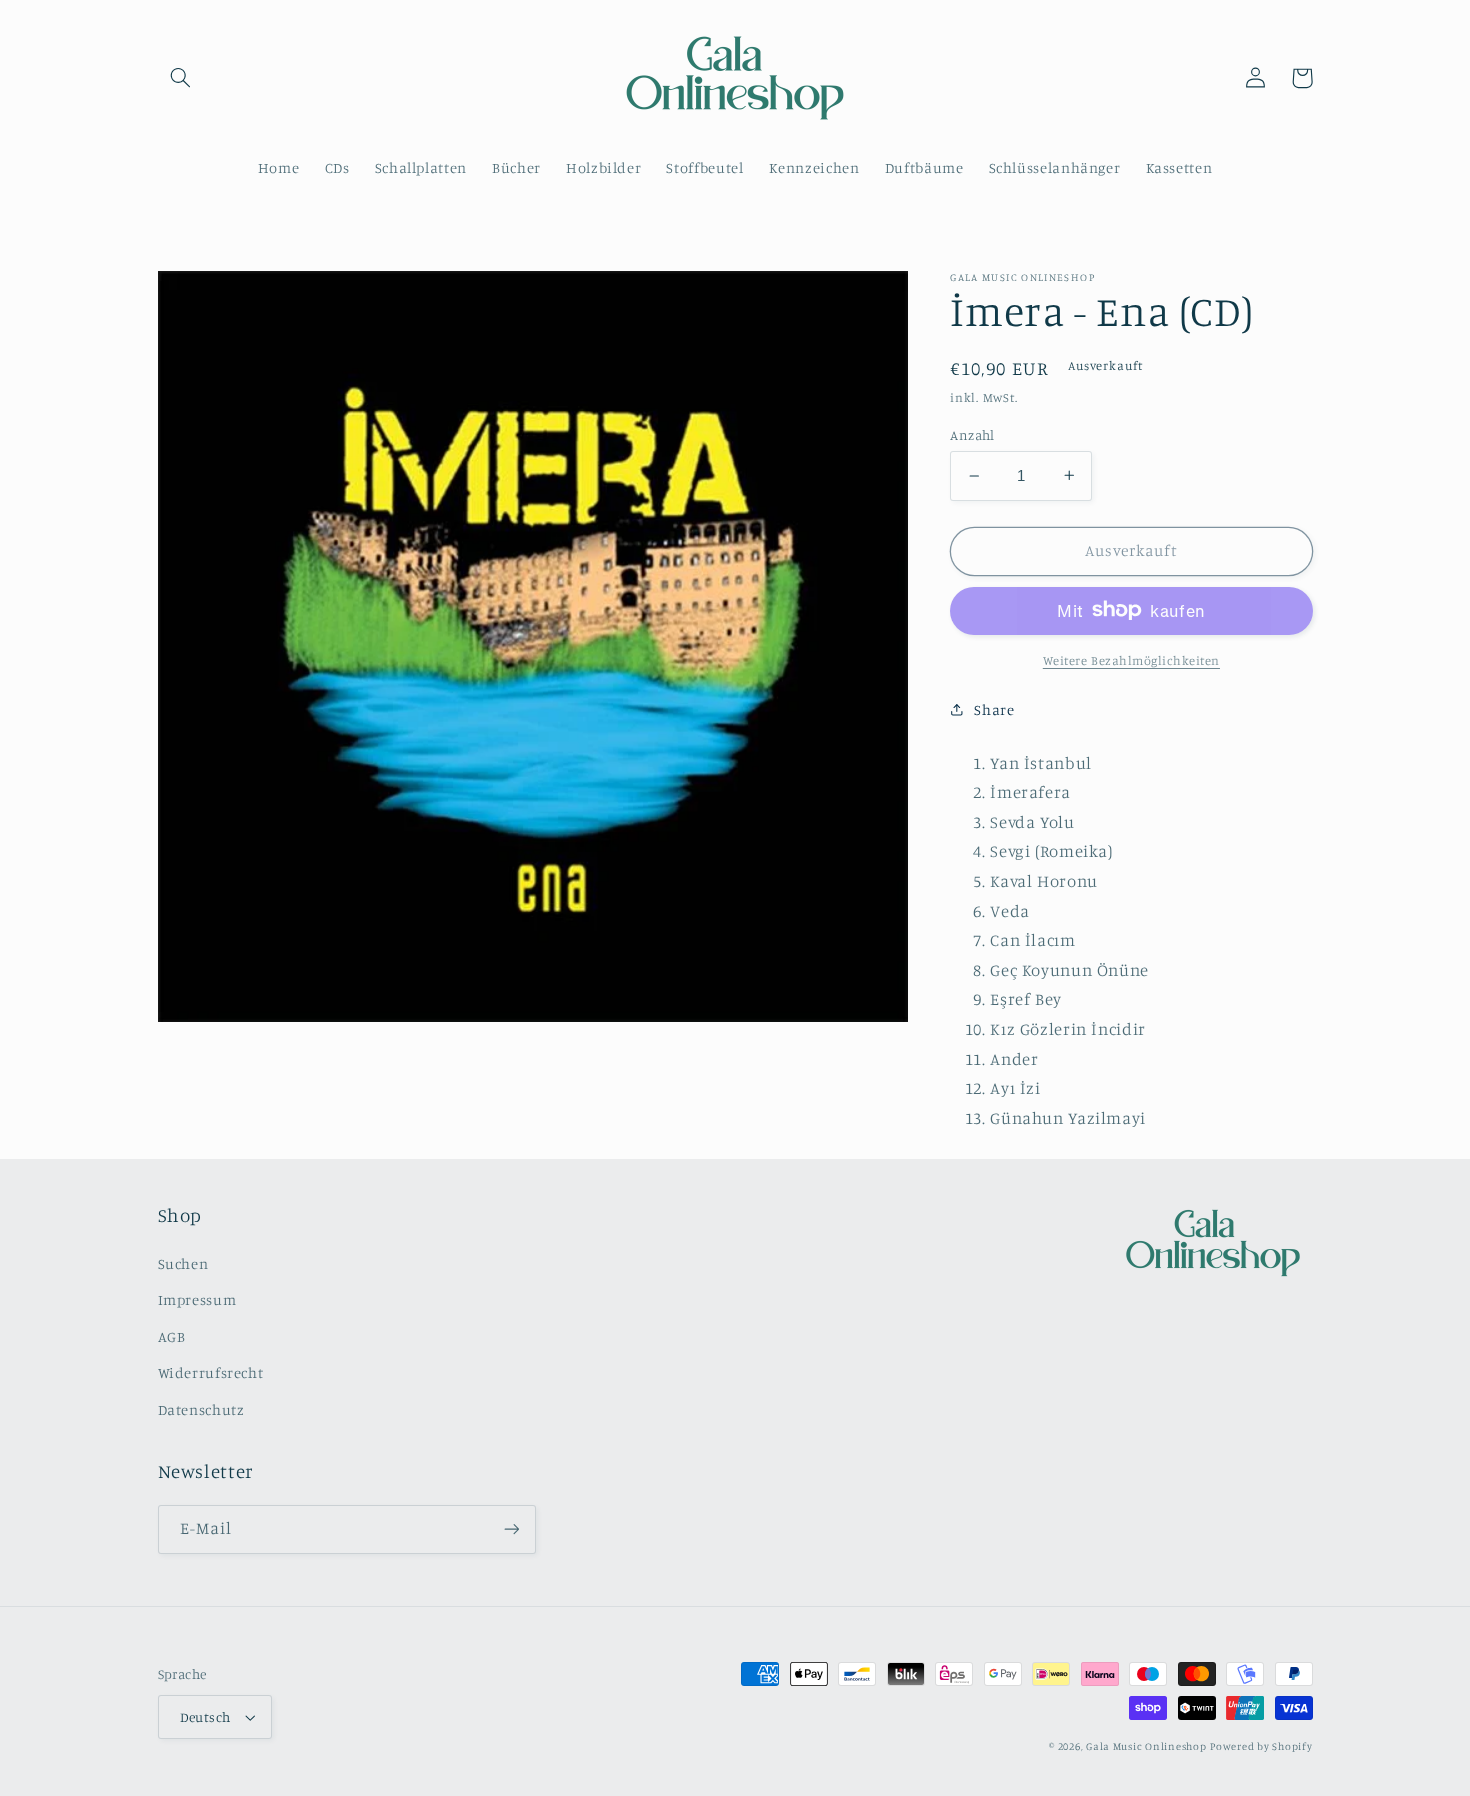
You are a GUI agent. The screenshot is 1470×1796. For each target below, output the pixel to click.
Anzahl (972, 435)
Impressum (197, 1299)
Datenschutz (201, 1409)
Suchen (183, 1263)
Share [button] (994, 708)
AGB (172, 1336)
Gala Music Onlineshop (1146, 1746)
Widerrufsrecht (211, 1372)
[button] (181, 78)
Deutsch (205, 1717)
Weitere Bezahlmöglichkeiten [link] (1131, 659)
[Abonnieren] (511, 1529)
